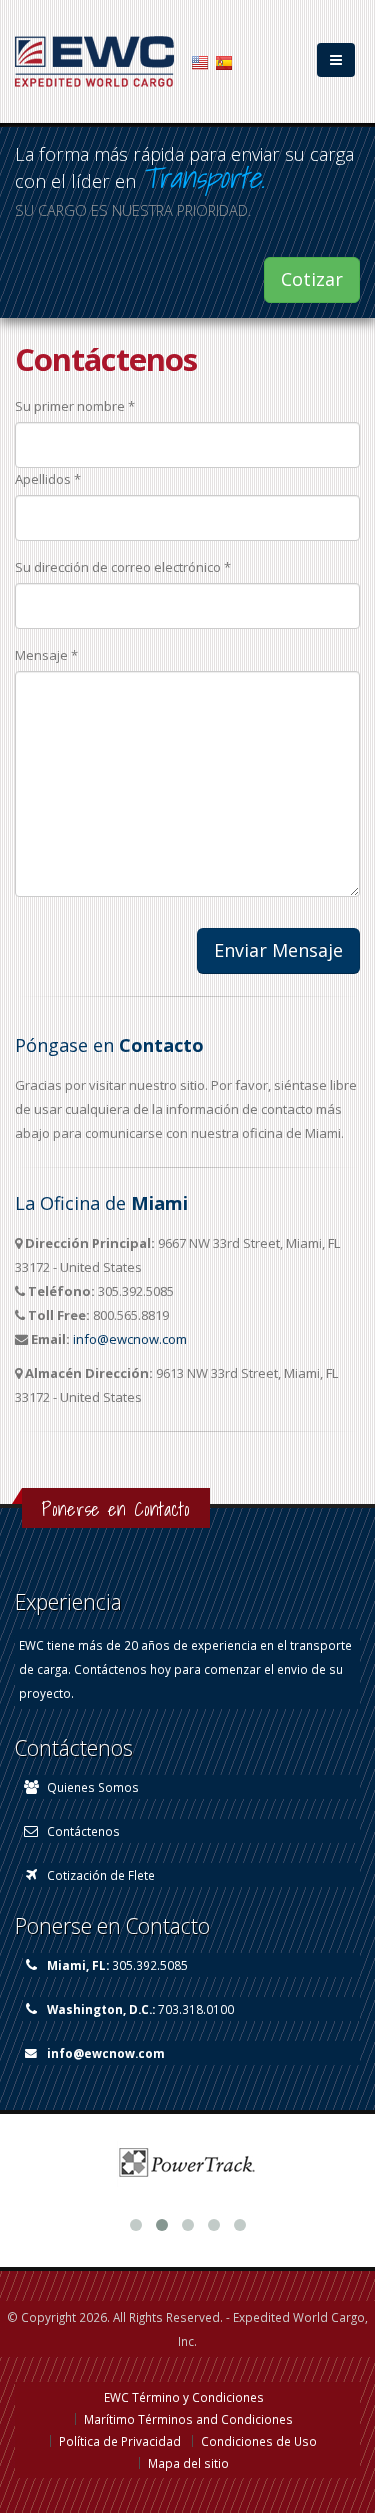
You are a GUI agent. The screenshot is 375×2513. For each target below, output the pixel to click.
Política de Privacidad (120, 2441)
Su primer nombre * (75, 406)
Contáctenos (83, 1831)
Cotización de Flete (101, 1875)
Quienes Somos (93, 1787)
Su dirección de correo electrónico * (123, 567)
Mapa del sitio (188, 2463)
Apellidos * (48, 479)
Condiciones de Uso (259, 2441)
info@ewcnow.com (130, 1339)
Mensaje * (46, 655)
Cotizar (312, 279)
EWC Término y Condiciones (184, 2397)
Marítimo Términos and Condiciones (188, 2419)
